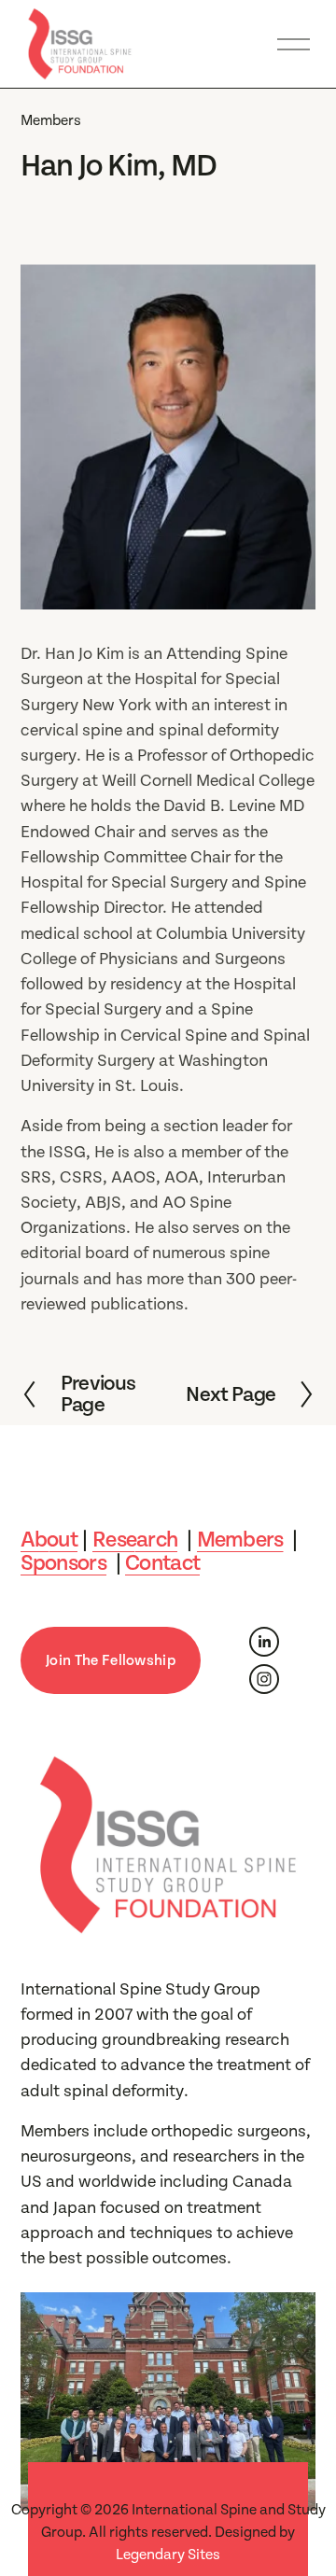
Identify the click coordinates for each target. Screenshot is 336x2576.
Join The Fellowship (111, 1660)
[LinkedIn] (264, 1642)
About (49, 1540)
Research (135, 1540)
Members (51, 120)
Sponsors (63, 1564)
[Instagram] (264, 1679)
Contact (162, 1564)
